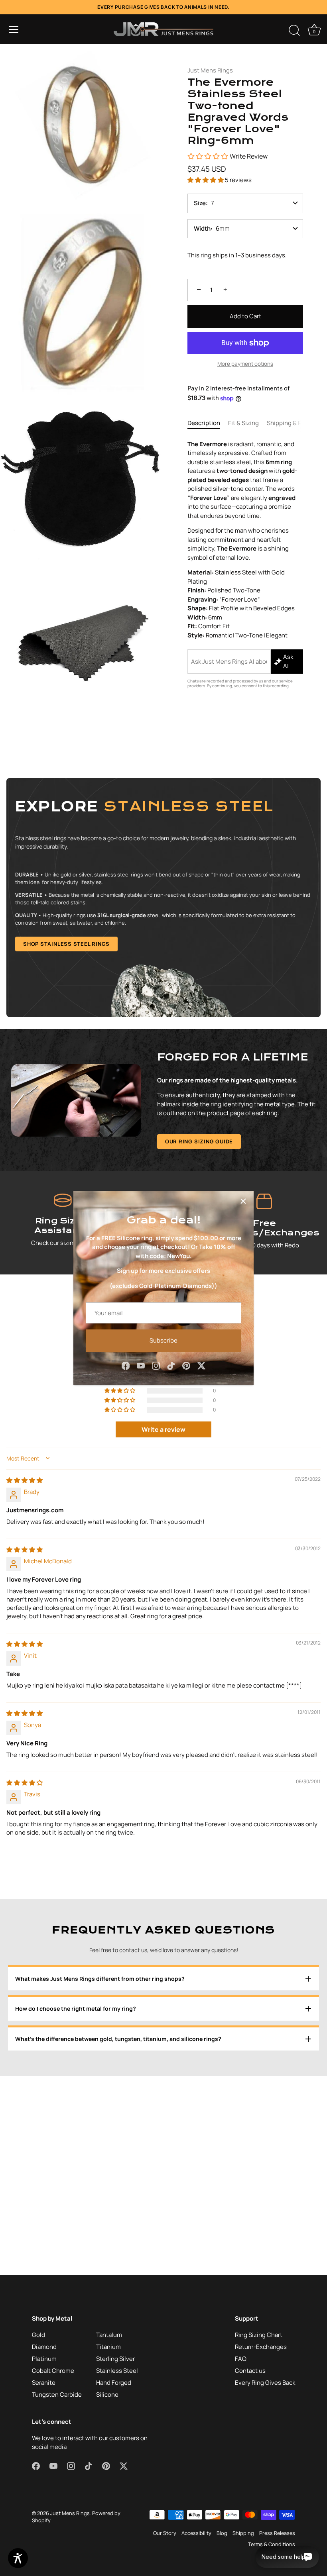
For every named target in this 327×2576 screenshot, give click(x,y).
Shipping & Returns (294, 423)
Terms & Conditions (272, 2544)
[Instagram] (156, 1365)
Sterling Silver (115, 2359)
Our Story (165, 2533)
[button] (14, 29)
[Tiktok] (171, 1365)
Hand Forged (114, 2383)
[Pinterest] (186, 1365)
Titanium (108, 2347)
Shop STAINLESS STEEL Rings (66, 944)
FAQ (241, 2359)
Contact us (250, 2371)
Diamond (44, 2347)
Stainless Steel (117, 2371)
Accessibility (196, 2533)
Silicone (107, 2395)
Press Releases (277, 2533)
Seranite (44, 2383)
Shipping (243, 2533)
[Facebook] (126, 1365)
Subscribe (163, 1340)
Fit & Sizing (243, 423)
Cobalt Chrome (53, 2371)
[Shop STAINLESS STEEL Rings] (163, 898)
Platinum (44, 2359)
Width (202, 228)
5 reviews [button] (238, 180)
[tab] (208, 423)
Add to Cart (245, 316)
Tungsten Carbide (57, 2395)
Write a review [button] (163, 1429)
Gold (38, 2335)
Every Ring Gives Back (265, 2383)
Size (200, 203)
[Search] (294, 31)
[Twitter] (201, 1365)
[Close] (243, 1201)
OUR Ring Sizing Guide (199, 1141)
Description (204, 423)
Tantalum (109, 2335)
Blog (222, 2533)
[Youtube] (141, 1365)
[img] (25, 1480)
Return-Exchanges (261, 2347)
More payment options (245, 364)
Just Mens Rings (210, 70)
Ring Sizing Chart (259, 2335)
